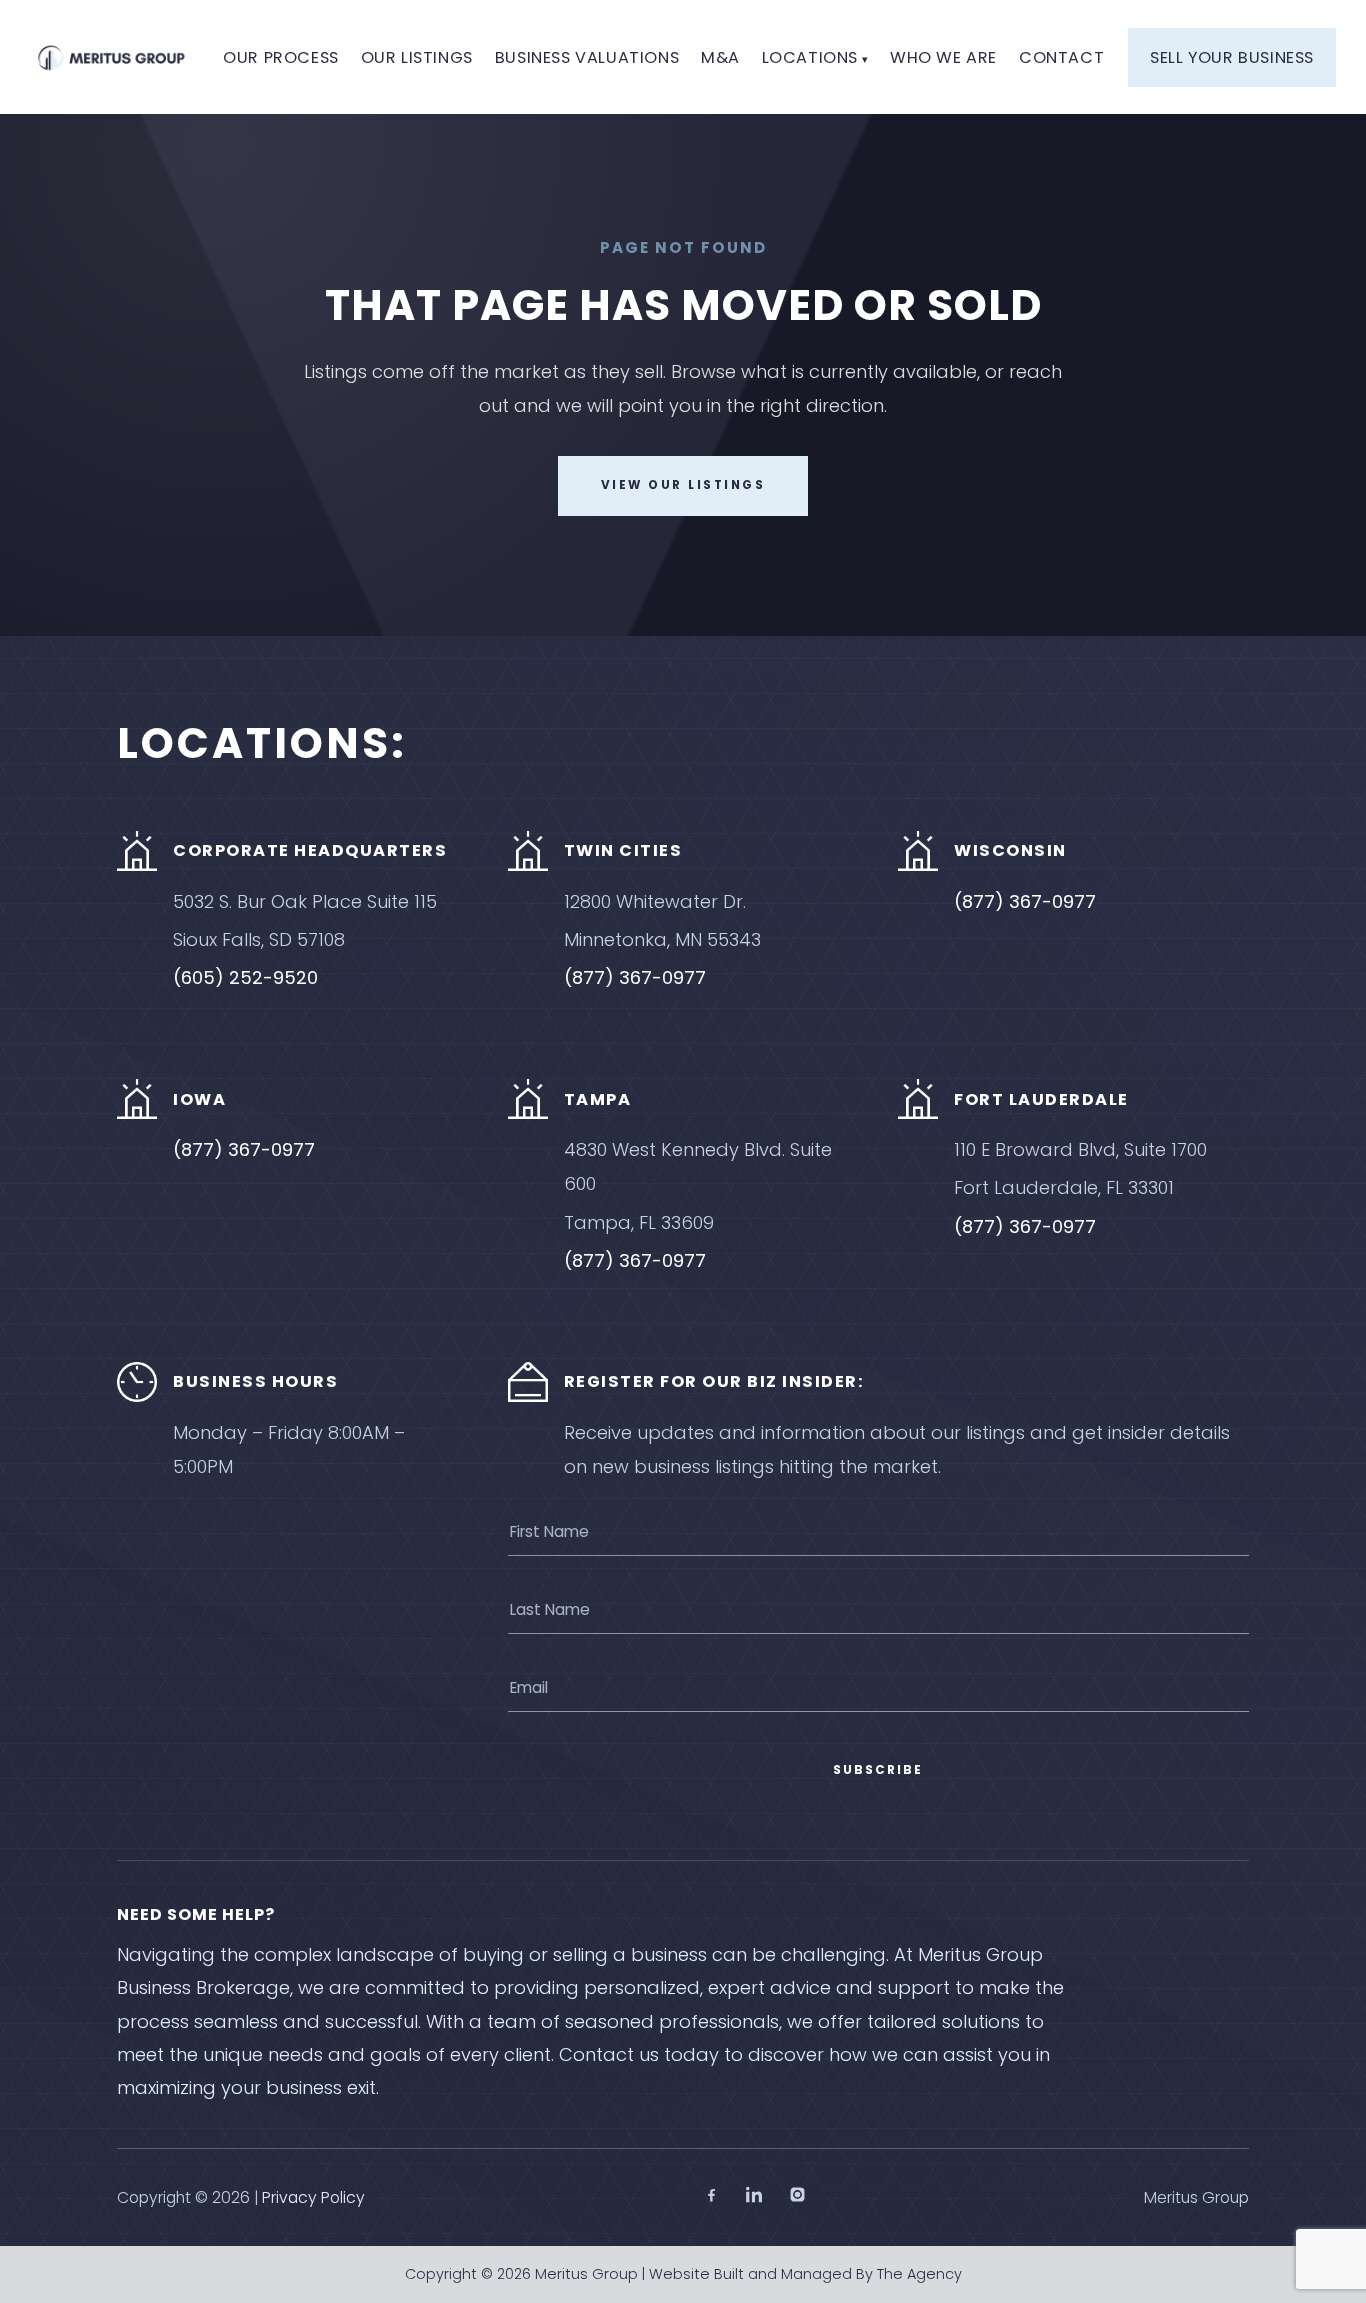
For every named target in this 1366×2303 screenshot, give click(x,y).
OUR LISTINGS (417, 57)
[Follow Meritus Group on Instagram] (797, 2198)
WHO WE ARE (943, 57)
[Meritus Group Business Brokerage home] (111, 57)
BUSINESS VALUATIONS (587, 57)
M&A (720, 57)
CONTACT (1061, 57)
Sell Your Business (1232, 57)
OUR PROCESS (281, 57)
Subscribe (878, 1770)
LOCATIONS (810, 57)
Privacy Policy (313, 2197)
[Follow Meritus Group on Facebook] (711, 2198)
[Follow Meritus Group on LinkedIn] (754, 2198)
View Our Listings (683, 485)
